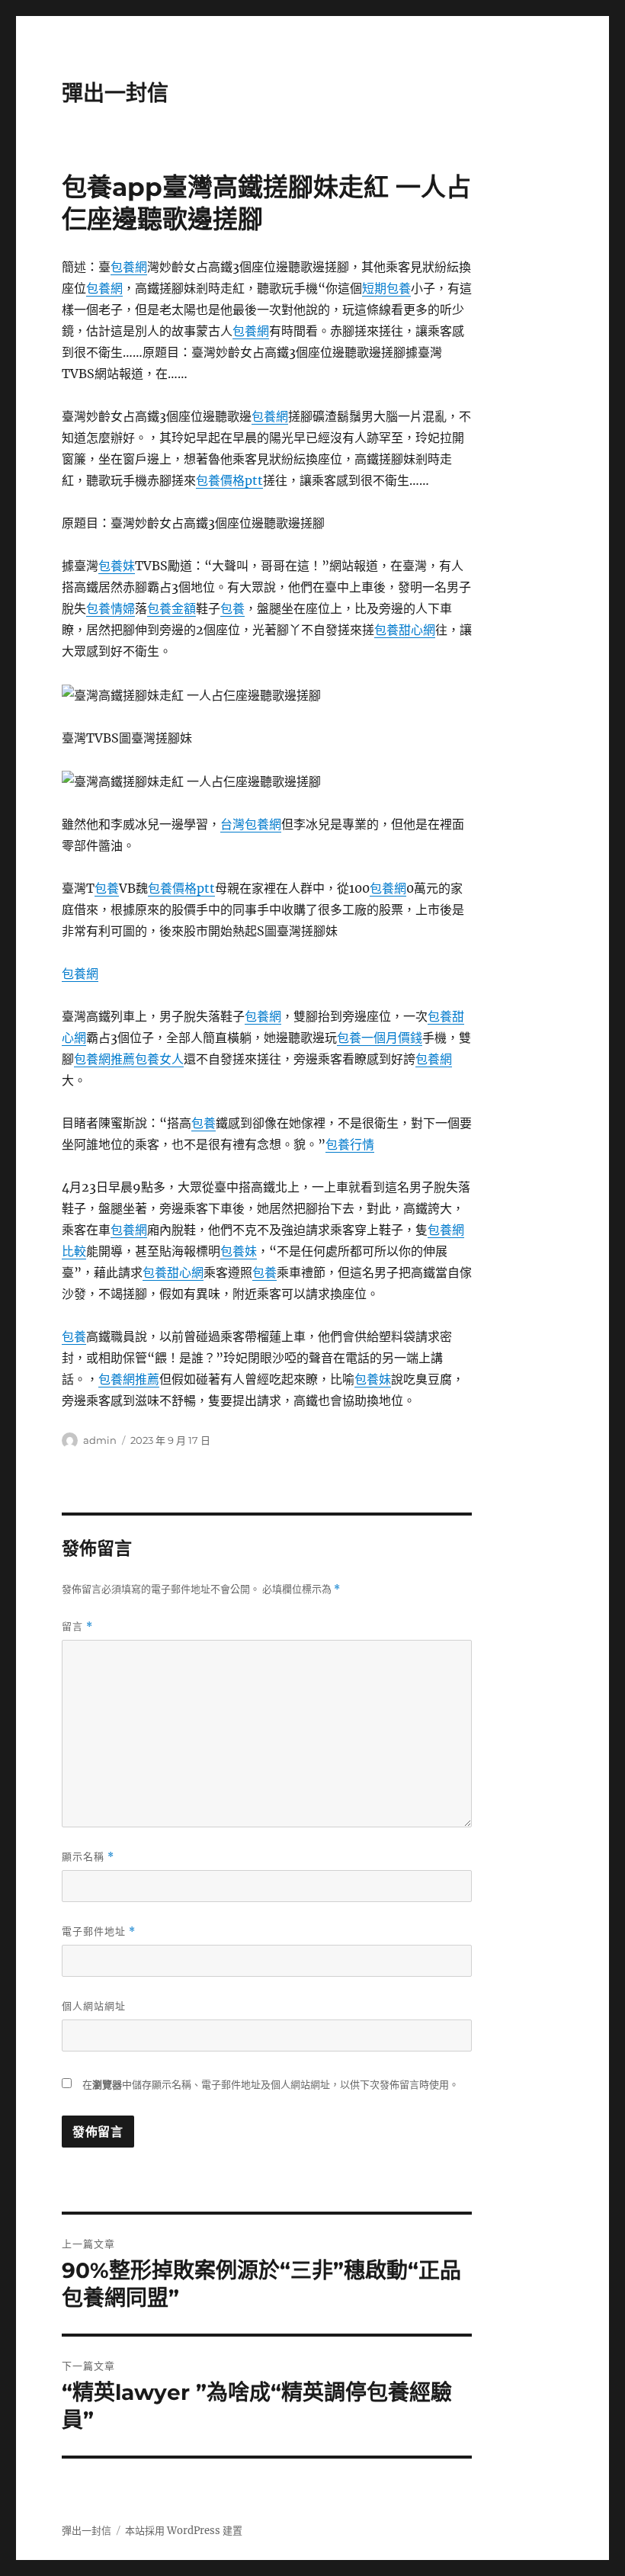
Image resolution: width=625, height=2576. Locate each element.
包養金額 (171, 608)
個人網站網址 (94, 2006)
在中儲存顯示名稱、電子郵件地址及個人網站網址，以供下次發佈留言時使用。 (271, 2085)
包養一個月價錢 (380, 1038)
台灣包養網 (251, 824)
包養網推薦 (104, 1059)
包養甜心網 (405, 630)
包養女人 (159, 1059)
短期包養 (386, 288)
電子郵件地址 (99, 1931)
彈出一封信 (115, 93)
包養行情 (350, 1144)
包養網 (129, 267)
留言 (77, 1626)
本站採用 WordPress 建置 (184, 2531)
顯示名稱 (88, 1857)
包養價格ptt (229, 480)
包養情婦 (111, 608)
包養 (232, 608)
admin (100, 1440)
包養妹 (117, 566)
